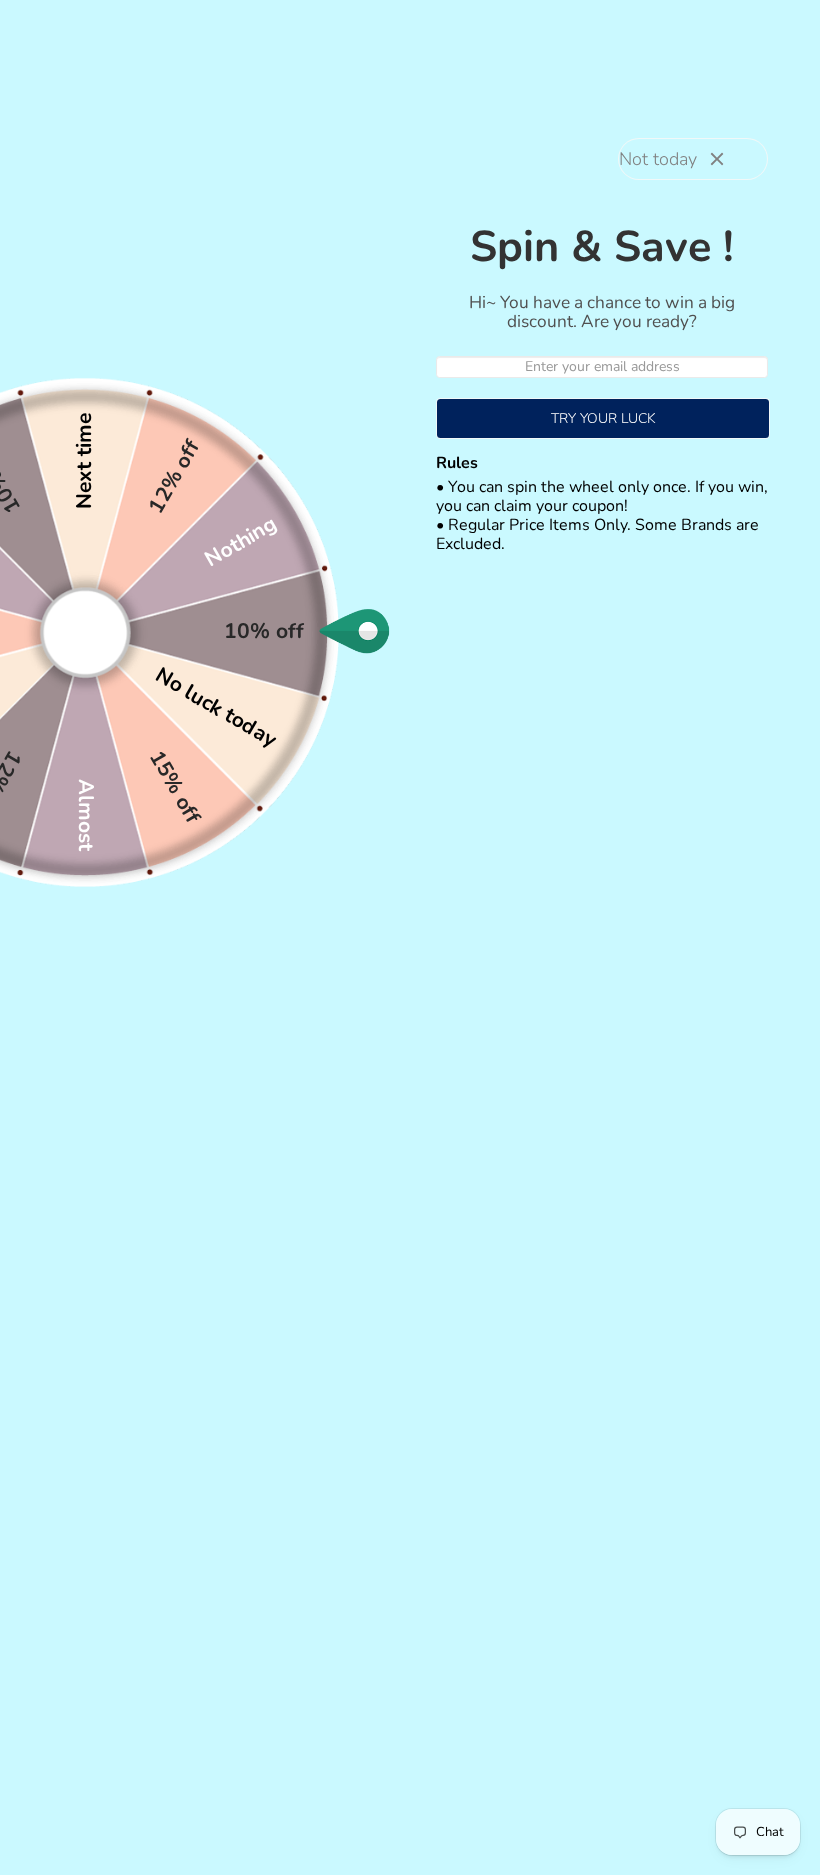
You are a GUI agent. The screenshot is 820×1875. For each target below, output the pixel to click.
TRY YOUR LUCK (603, 418)
